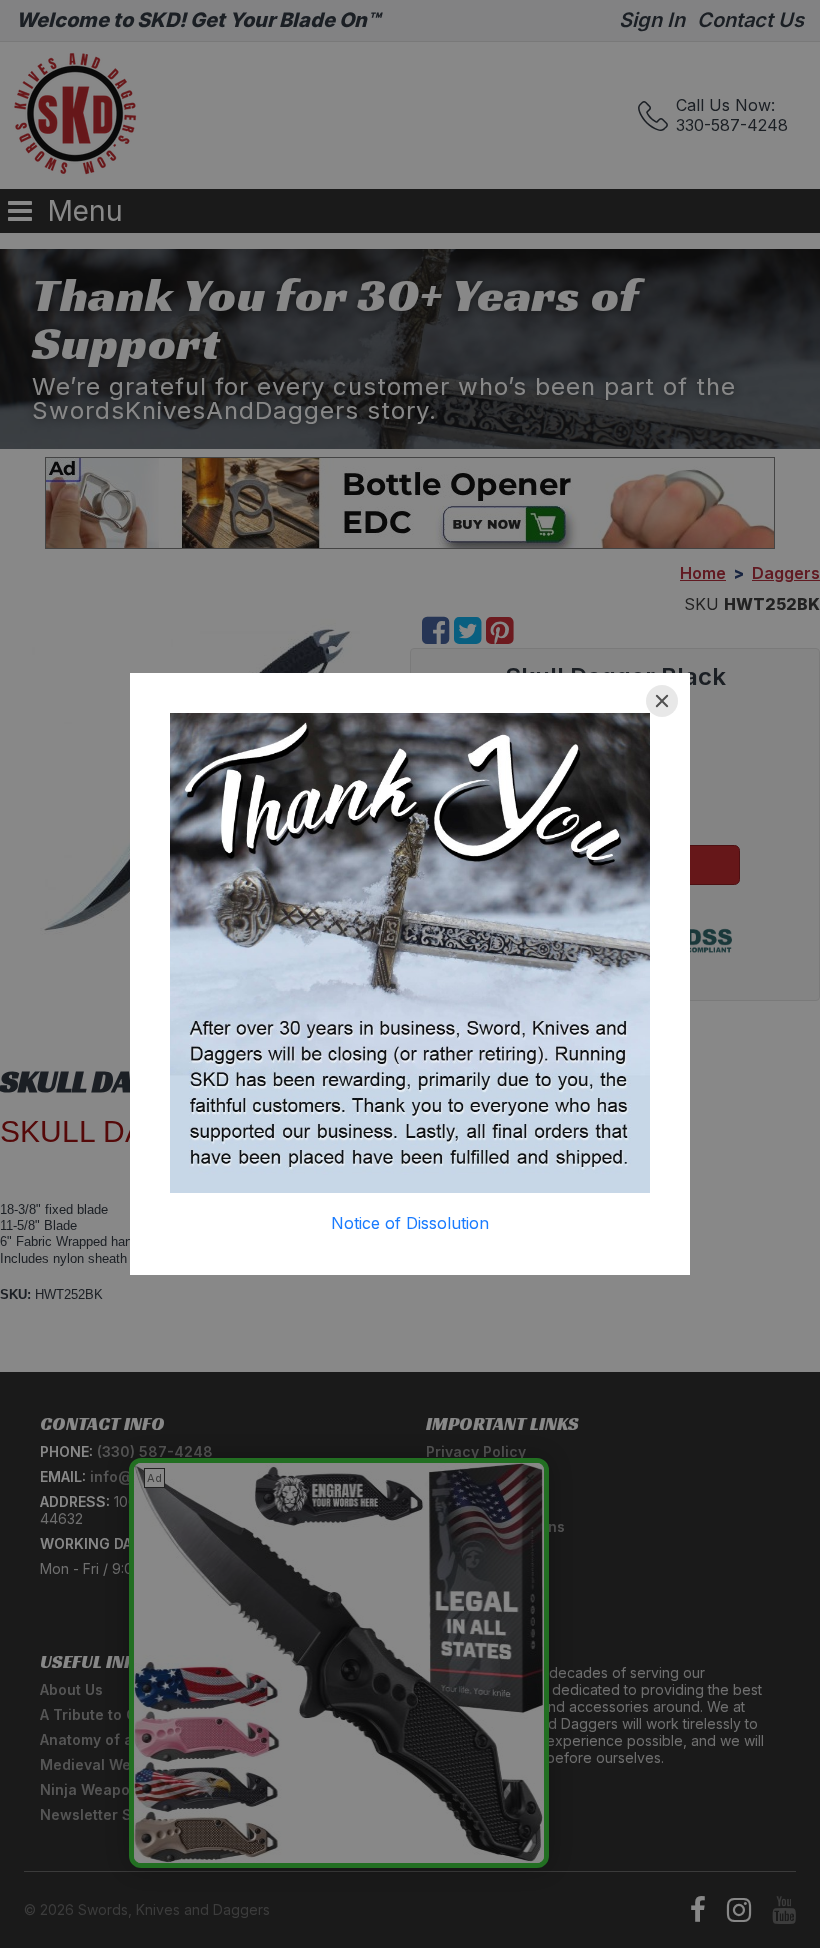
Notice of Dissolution (410, 1223)
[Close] (662, 701)
